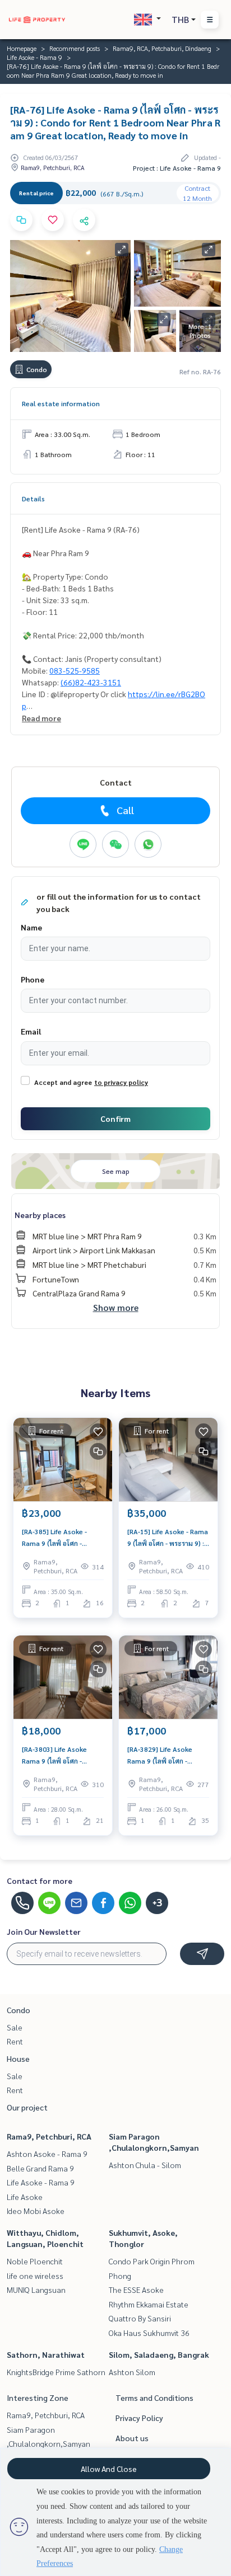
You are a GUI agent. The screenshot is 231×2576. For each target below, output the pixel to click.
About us (132, 2438)
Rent (15, 2041)
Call (125, 810)
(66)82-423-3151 (91, 682)
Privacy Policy (139, 2418)
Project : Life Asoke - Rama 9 (177, 168)
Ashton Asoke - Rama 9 (47, 2154)
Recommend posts (75, 48)
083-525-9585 (75, 670)
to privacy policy (121, 1082)
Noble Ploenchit (35, 2261)
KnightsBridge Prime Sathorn (56, 2372)
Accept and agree (63, 1082)
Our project (27, 2107)
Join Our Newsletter (44, 1931)
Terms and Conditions (154, 2398)
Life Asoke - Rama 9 (34, 57)
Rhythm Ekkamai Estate (149, 2304)
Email (31, 1031)
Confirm (115, 1118)
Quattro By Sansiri (140, 2318)
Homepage (22, 48)
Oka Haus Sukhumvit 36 (149, 2333)
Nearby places (40, 1215)
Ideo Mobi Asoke (36, 2211)
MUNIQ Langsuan (36, 2290)
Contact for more (40, 1881)
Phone (33, 979)
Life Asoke (25, 2197)
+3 (157, 1903)
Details (33, 499)
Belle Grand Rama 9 (40, 2168)
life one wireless (35, 2276)
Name (31, 927)
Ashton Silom (132, 2372)
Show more (116, 1307)
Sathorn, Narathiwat (46, 2354)
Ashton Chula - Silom (145, 2165)
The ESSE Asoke (136, 2290)
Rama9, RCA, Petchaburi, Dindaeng (162, 48)
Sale (15, 2027)
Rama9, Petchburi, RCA (49, 2136)
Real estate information (61, 403)
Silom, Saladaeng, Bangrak (159, 2354)
